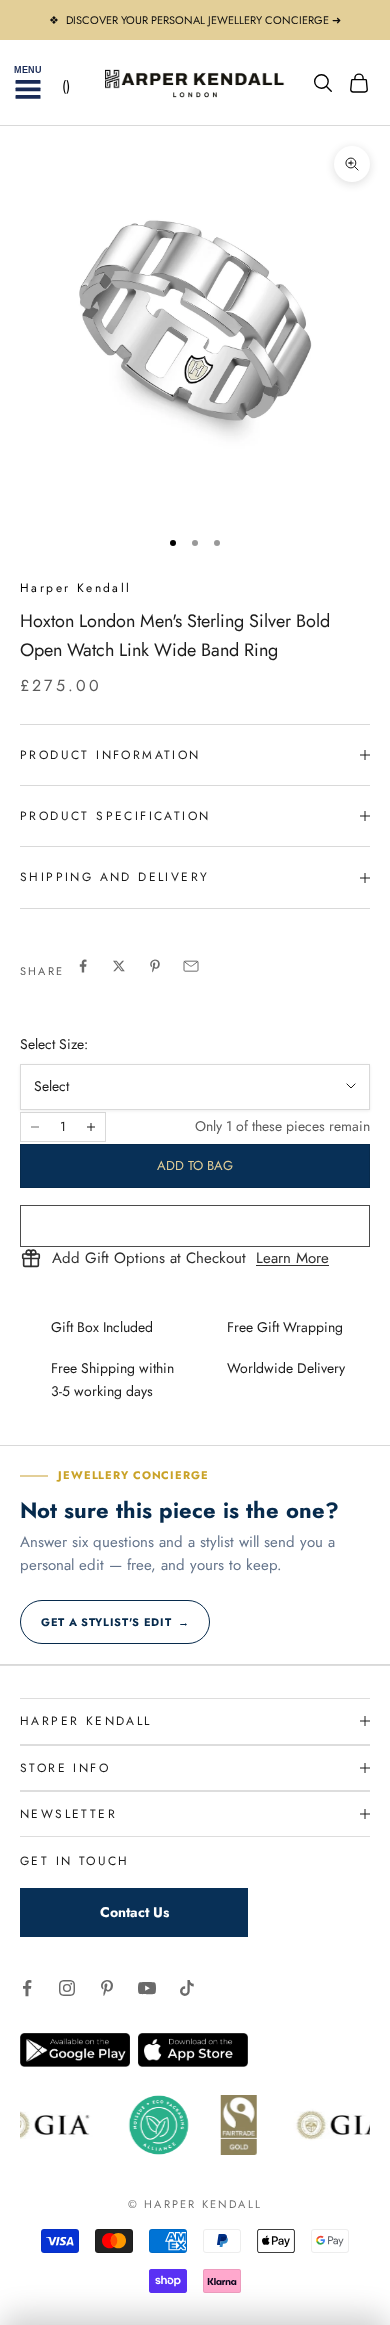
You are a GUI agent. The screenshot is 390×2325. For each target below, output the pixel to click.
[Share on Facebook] (83, 966)
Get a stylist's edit (115, 1622)
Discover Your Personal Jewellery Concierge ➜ (203, 20)
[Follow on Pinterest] (107, 1988)
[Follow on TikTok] (187, 1988)
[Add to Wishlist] (195, 1226)
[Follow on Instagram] (67, 1988)
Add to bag (195, 1165)
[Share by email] (191, 966)
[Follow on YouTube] (147, 1988)
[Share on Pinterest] (155, 966)
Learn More (292, 1259)
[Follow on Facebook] (27, 1988)
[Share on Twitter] (119, 966)
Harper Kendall (76, 588)
